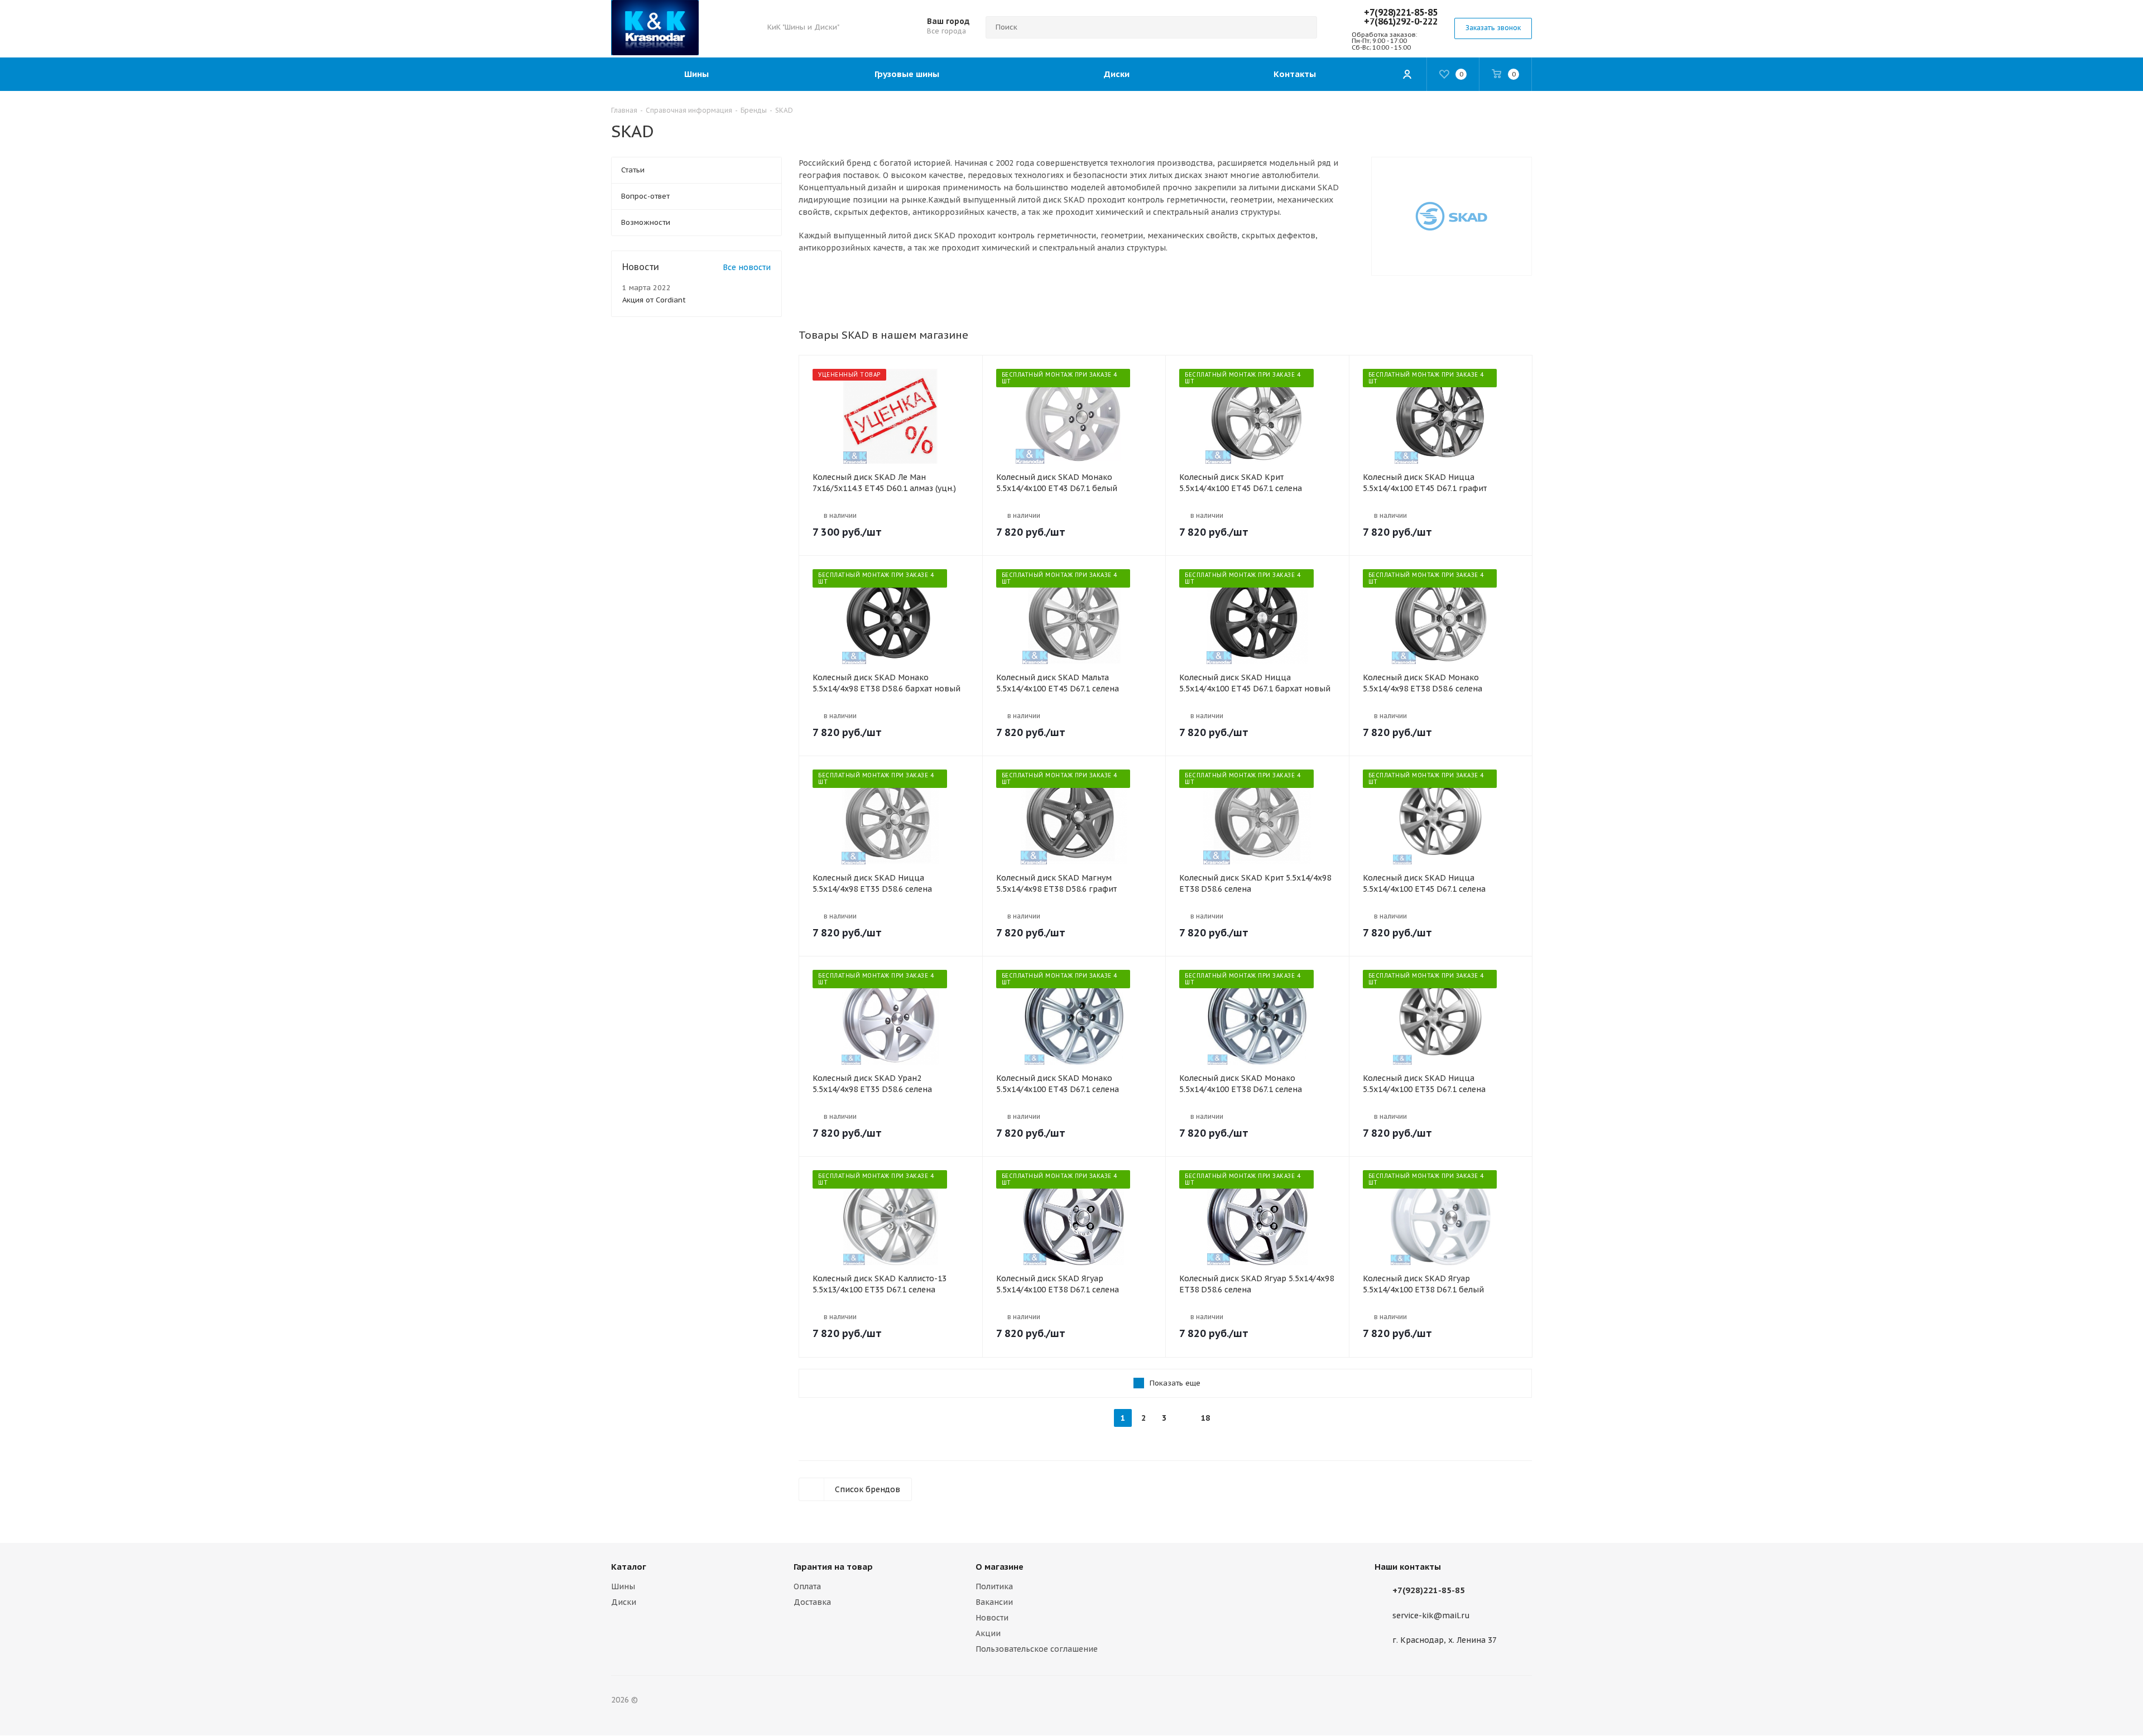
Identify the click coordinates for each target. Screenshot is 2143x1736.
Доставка (812, 1602)
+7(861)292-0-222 (1401, 21)
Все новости (747, 267)
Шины (623, 1586)
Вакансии (994, 1602)
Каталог (629, 1567)
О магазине (1000, 1567)
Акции (988, 1633)
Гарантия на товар (833, 1567)
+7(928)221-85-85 (1401, 12)
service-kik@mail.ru (1431, 1615)
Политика (994, 1586)
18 (1205, 1418)
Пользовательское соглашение (1037, 1649)
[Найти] (1304, 27)
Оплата (807, 1586)
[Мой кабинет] (1407, 74)
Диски (624, 1602)
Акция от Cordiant (654, 300)
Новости (992, 1618)
